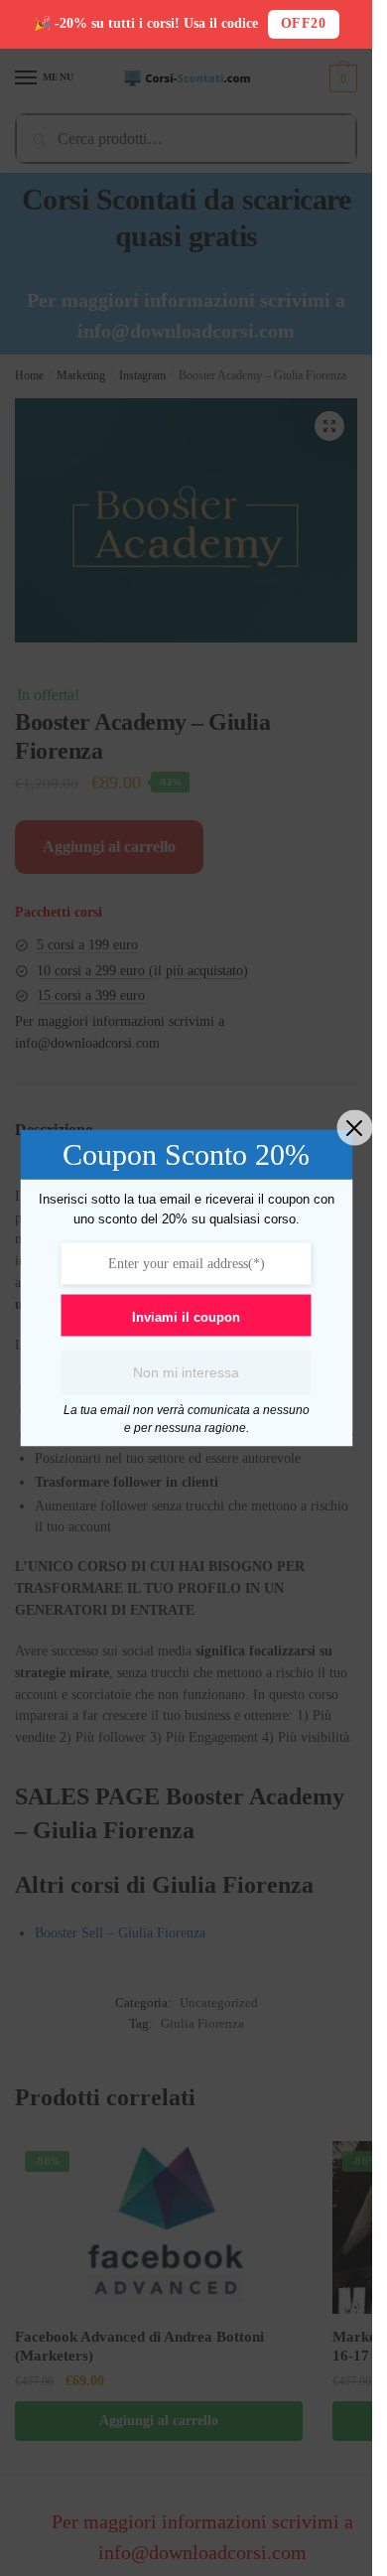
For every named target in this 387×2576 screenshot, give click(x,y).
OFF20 (304, 23)
